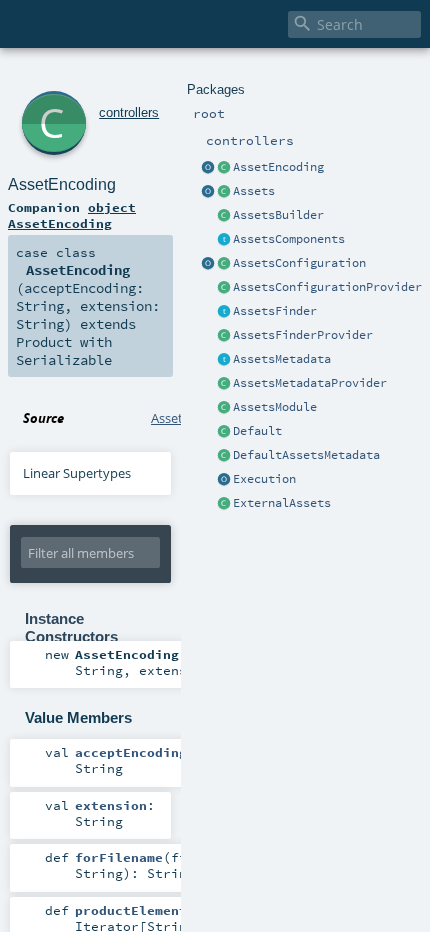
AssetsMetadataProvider (310, 383)
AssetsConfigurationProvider (327, 287)
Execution (264, 479)
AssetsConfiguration (299, 263)
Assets (254, 191)
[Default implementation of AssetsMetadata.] (224, 456)
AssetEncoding (278, 167)
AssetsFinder (275, 311)
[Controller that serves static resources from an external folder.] (224, 504)
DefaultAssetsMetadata (306, 455)
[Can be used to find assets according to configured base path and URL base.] (224, 312)
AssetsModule (275, 407)
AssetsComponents (289, 239)
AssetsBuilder (278, 215)
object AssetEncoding (72, 215)
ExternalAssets (282, 503)
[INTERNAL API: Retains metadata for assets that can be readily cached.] (224, 360)
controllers (129, 112)
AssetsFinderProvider (303, 335)
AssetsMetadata (282, 359)
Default (257, 431)
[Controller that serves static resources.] (208, 192)
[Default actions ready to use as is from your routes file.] (224, 432)
